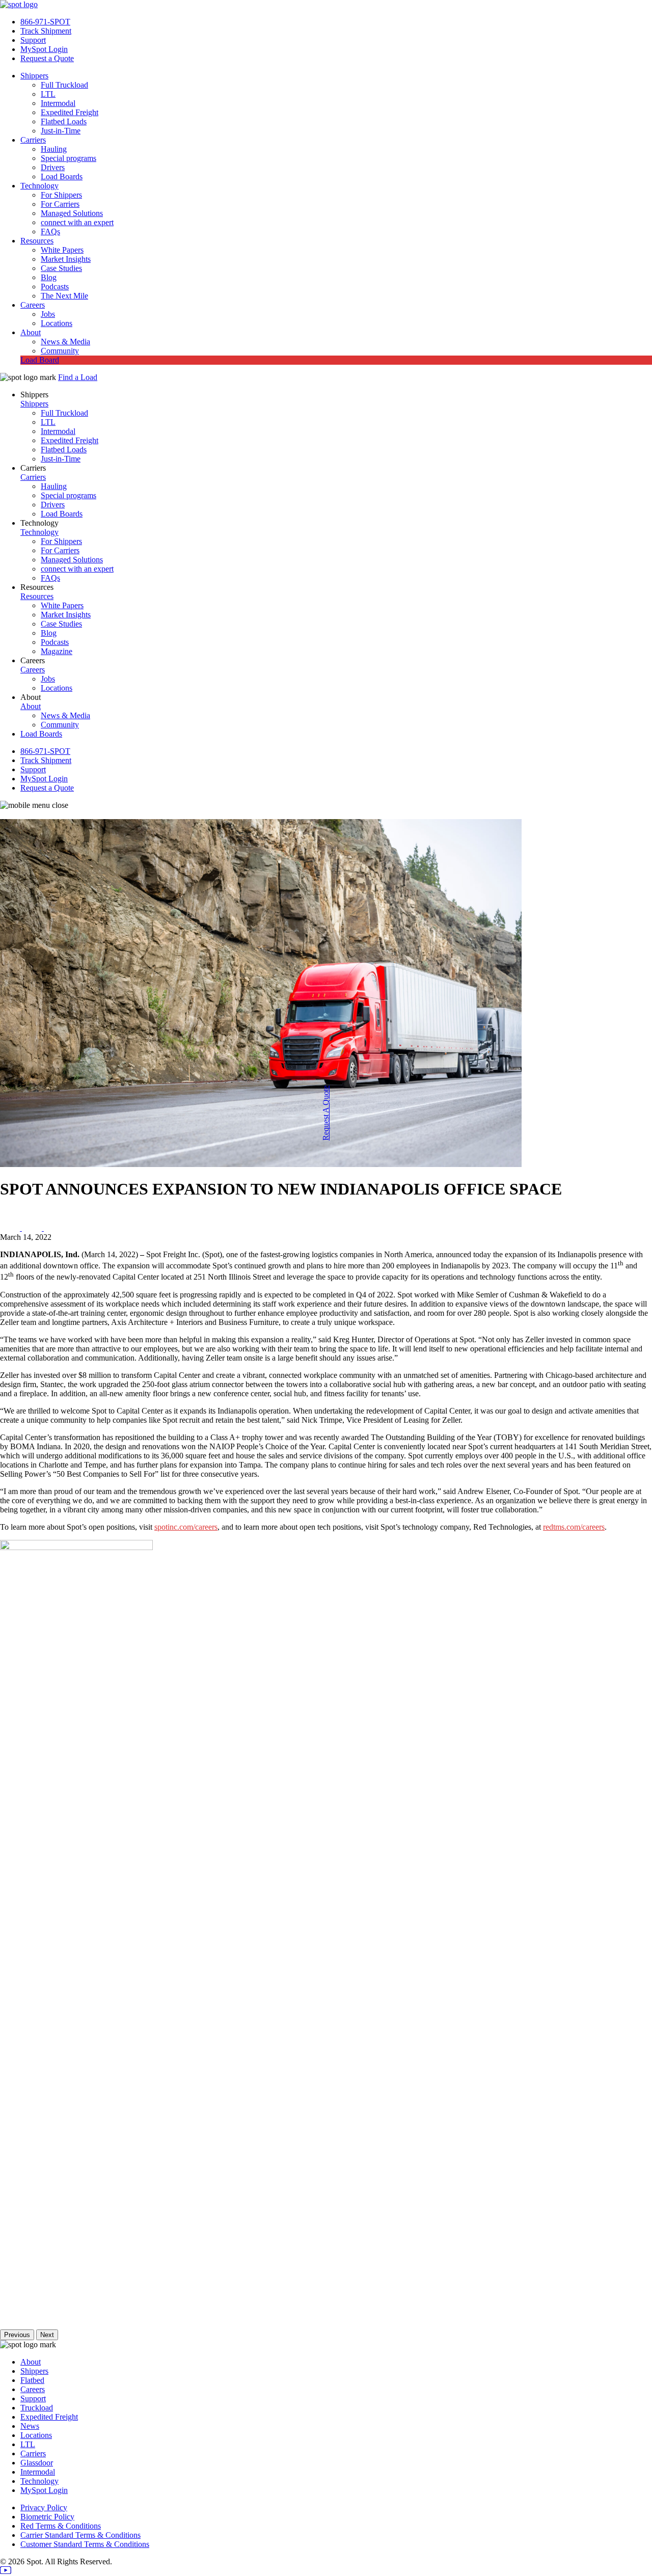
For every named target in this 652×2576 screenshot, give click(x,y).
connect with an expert (77, 222)
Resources (37, 241)
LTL (48, 94)
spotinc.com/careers (186, 1527)
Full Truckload (64, 85)
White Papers (62, 250)
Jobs (48, 314)
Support (33, 40)
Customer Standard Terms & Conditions (85, 2544)
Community (60, 351)
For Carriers (60, 204)
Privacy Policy (44, 2507)
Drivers (53, 167)
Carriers (33, 140)
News (30, 2426)
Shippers (34, 76)
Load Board (40, 360)
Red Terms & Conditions (61, 2526)
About (31, 332)
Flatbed (32, 2380)
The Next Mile (64, 296)
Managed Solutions (72, 213)
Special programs (69, 158)
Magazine (57, 651)
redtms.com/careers (574, 1527)
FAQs (50, 232)
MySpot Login (44, 49)
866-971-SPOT (45, 22)
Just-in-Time (61, 131)
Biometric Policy (47, 2517)
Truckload (37, 2408)
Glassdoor (37, 2463)
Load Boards (62, 177)
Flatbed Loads (64, 121)
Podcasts (55, 287)
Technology (39, 186)
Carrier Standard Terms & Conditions (80, 2535)
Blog (49, 277)
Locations (57, 323)
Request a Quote (47, 58)
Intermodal (58, 103)
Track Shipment (46, 31)
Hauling (54, 149)
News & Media (65, 342)
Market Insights (66, 259)
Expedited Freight (70, 112)
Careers (33, 305)
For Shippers (61, 195)
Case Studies (61, 268)
